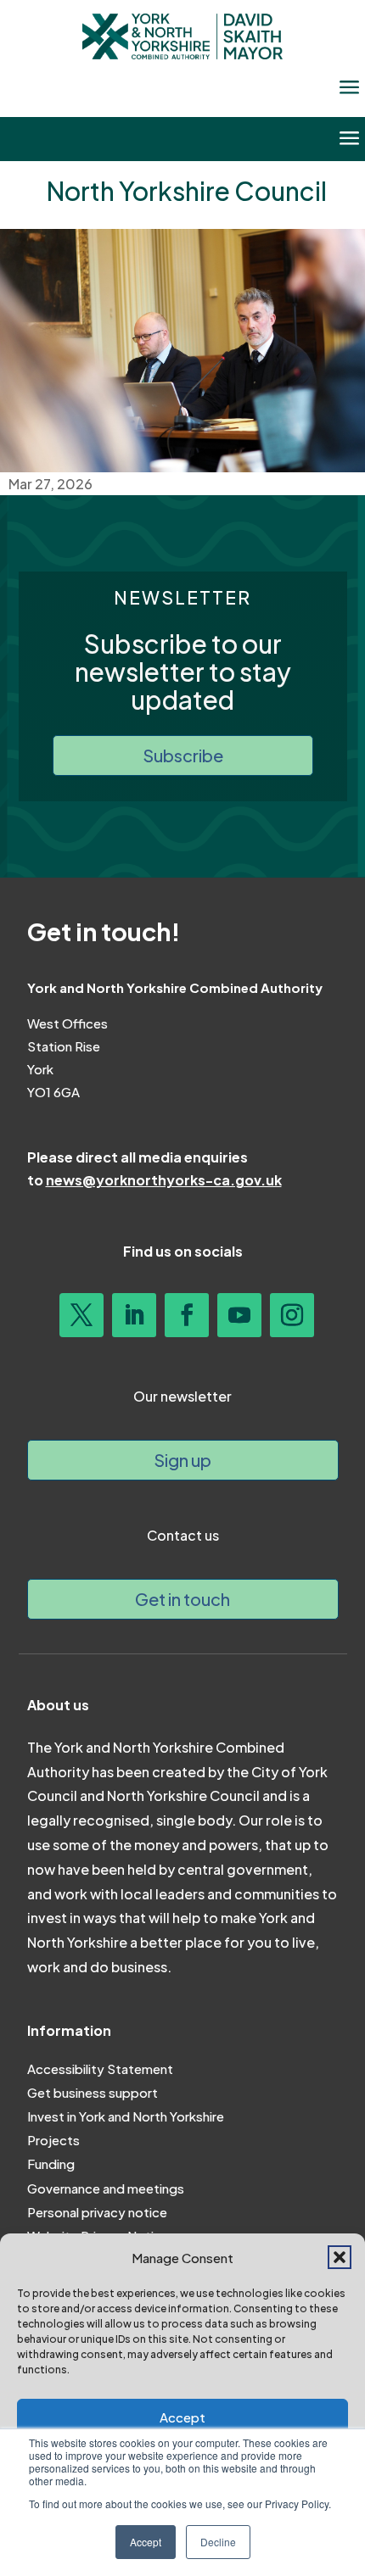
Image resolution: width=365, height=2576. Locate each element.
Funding (51, 2163)
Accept (182, 2417)
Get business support (93, 2092)
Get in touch (182, 1599)
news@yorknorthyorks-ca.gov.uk (164, 1180)
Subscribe (183, 755)
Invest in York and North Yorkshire (126, 2116)
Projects (53, 2140)
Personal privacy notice (97, 2212)
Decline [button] (218, 2542)
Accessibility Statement (100, 2069)
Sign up (182, 1460)
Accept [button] (146, 2542)
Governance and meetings (106, 2188)
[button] (340, 2257)
